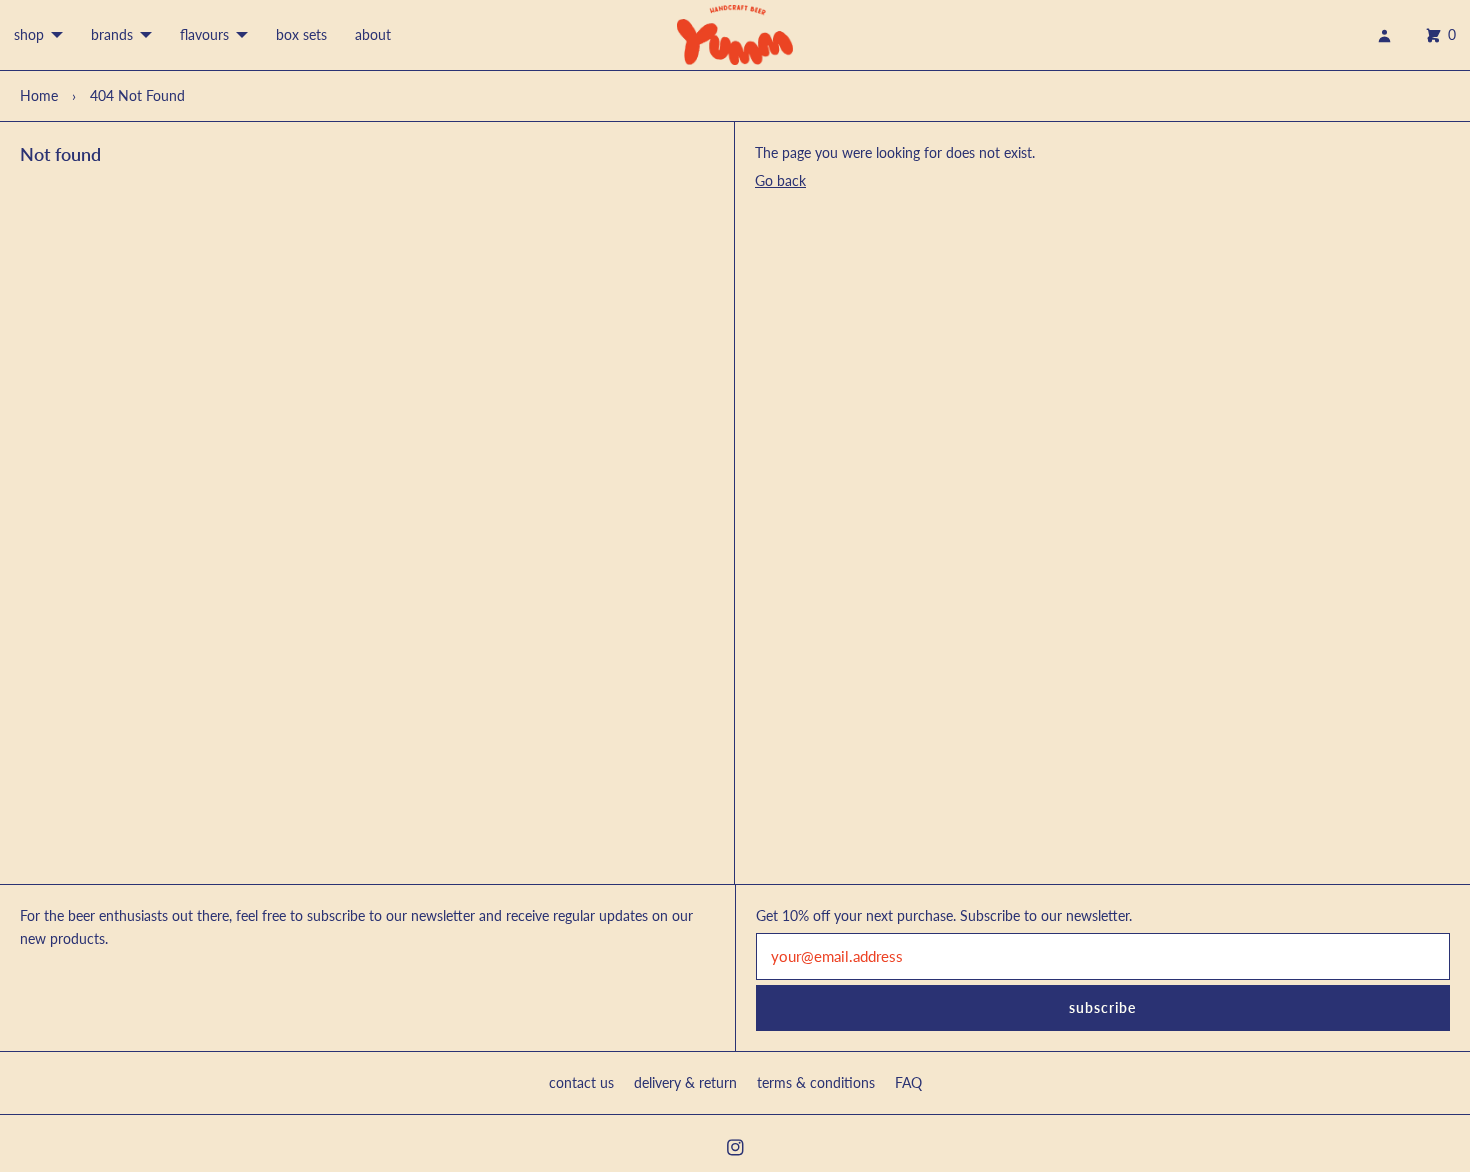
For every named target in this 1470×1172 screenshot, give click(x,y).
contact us (581, 1082)
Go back (780, 180)
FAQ (908, 1082)
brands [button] (112, 34)
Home (39, 95)
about (373, 34)
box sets (301, 34)
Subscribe (1102, 1007)
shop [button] (29, 34)
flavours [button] (204, 34)
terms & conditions (816, 1082)
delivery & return (685, 1082)
